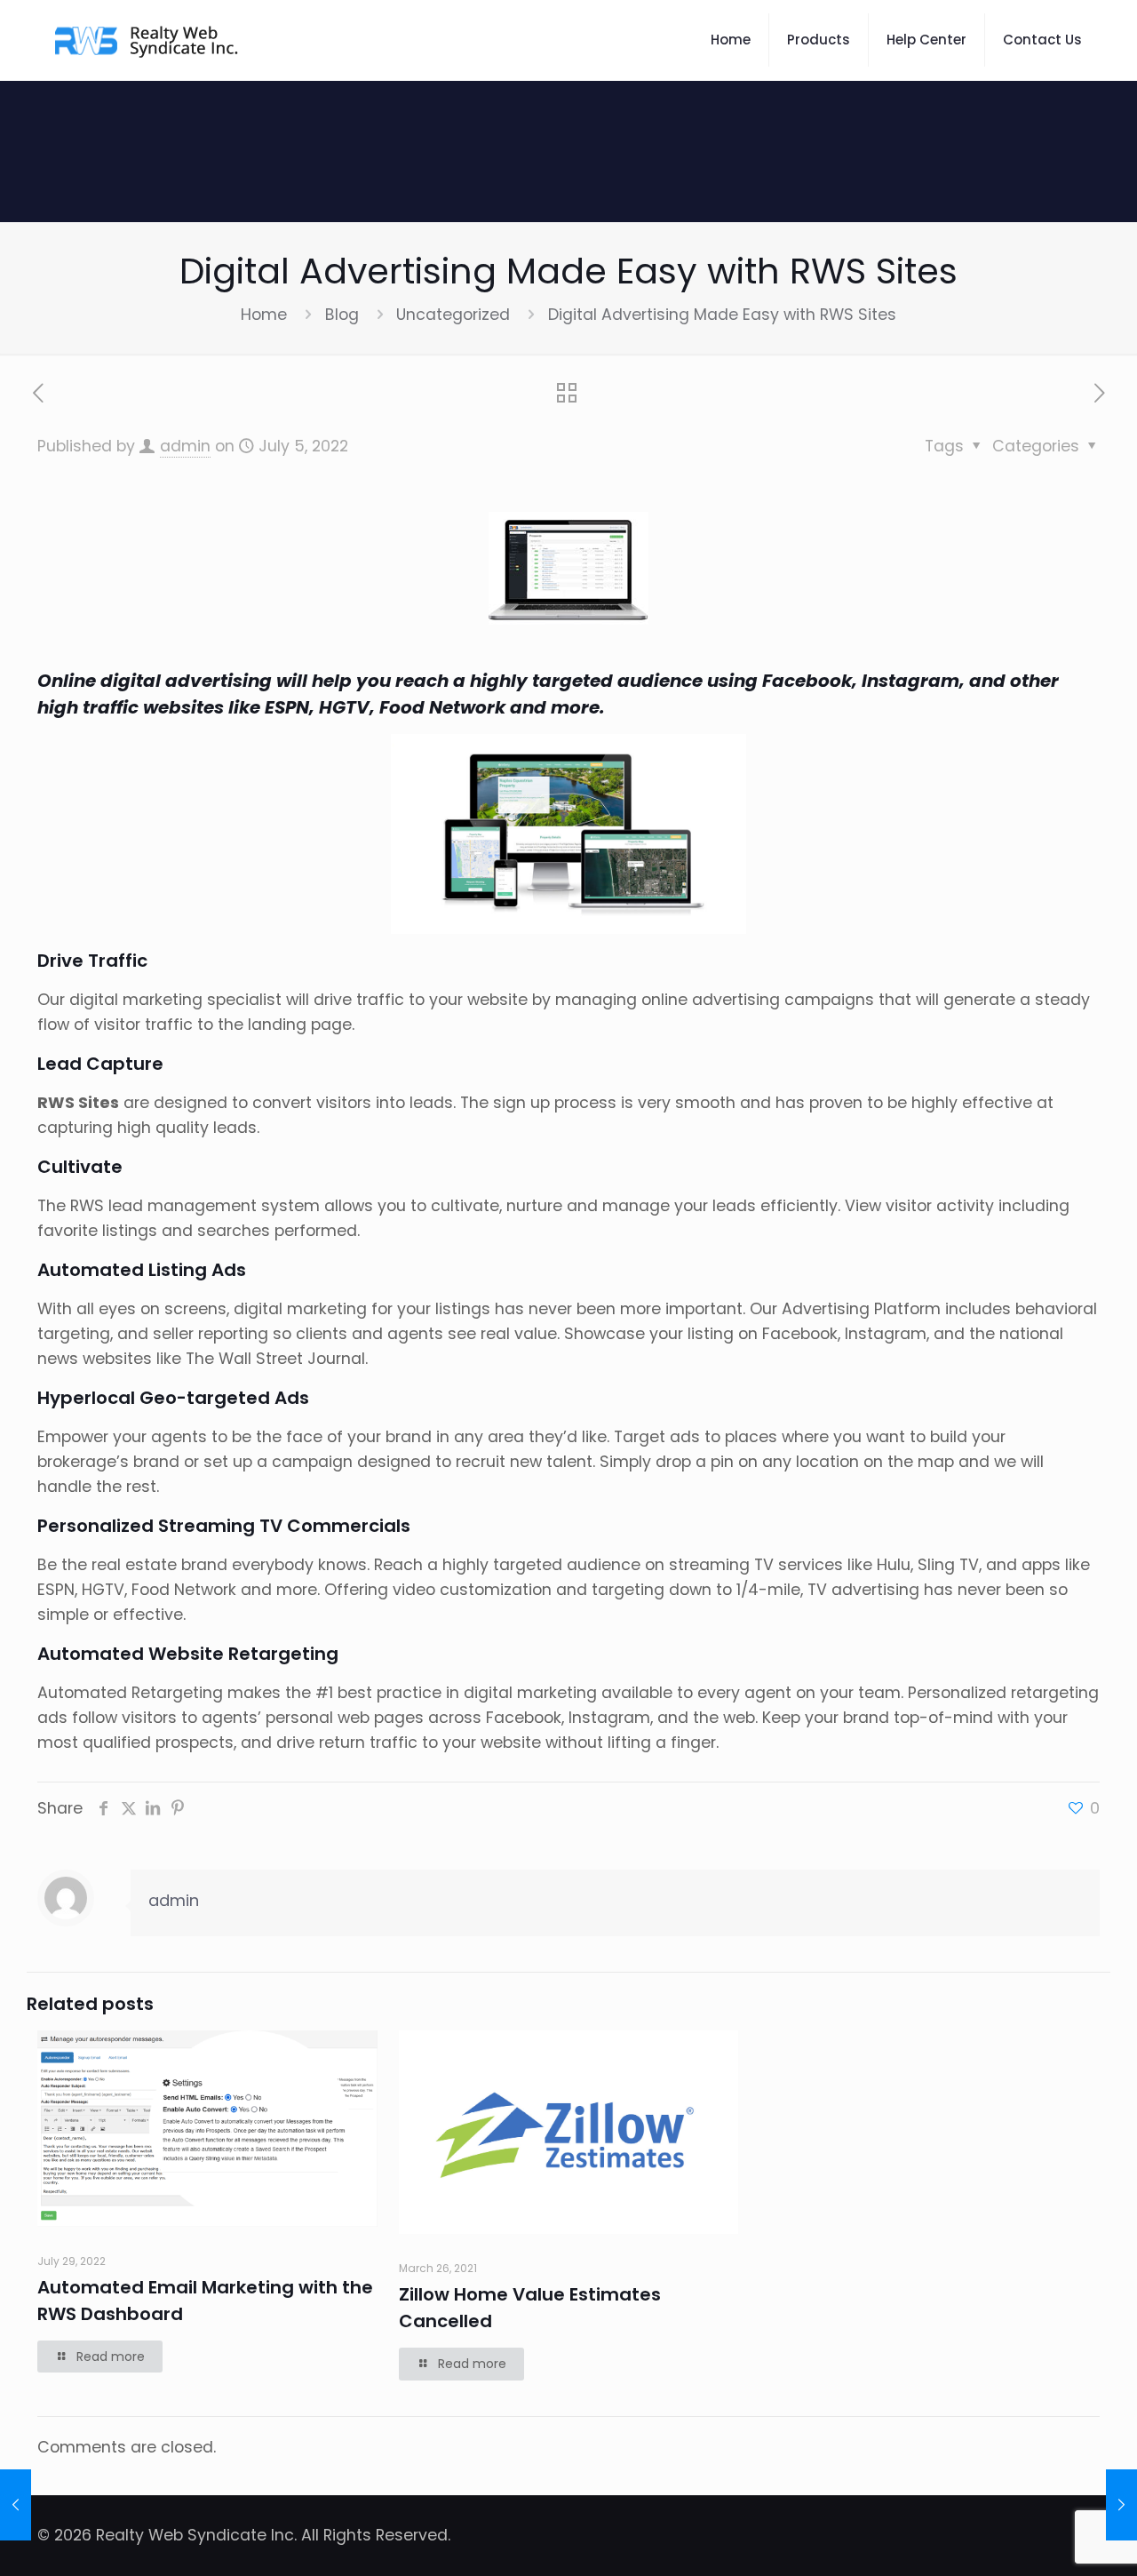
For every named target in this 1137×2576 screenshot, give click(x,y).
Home (264, 315)
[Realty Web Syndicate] (148, 40)
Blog (342, 315)
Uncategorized (453, 315)
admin (185, 446)
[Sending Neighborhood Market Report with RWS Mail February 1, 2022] (16, 2505)
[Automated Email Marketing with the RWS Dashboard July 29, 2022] (1121, 2505)
